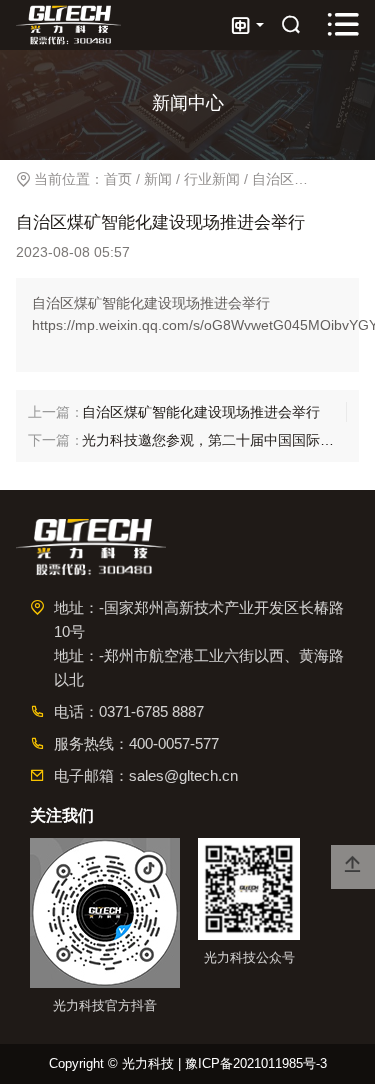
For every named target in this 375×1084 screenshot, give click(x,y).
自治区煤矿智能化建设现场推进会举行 (201, 412)
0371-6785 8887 (151, 711)
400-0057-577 (174, 743)
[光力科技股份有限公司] (68, 25)
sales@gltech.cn (183, 775)
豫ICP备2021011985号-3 (256, 1063)
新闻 (158, 179)
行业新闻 (212, 179)
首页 (118, 179)
